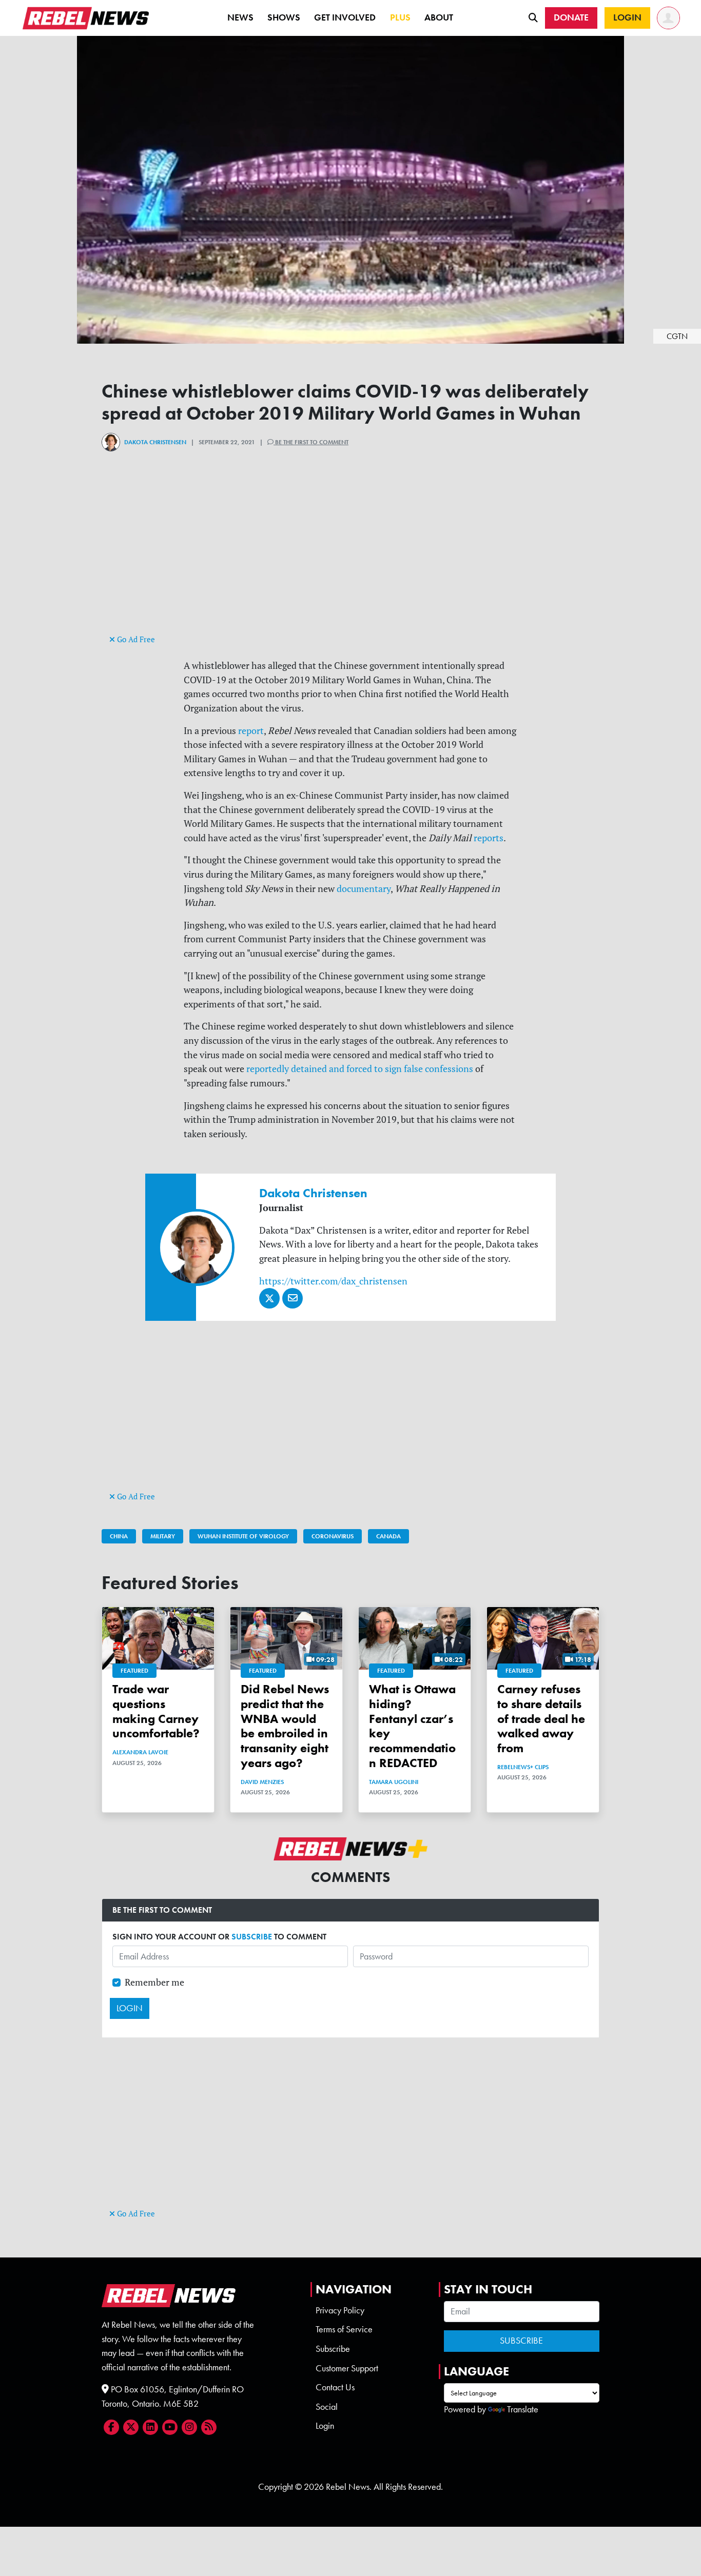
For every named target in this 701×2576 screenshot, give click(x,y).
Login (325, 2426)
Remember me (154, 1982)
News (240, 17)
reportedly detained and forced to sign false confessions (360, 1069)
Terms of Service (344, 2329)
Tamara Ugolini (394, 1782)
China (119, 1536)
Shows (284, 17)
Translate (523, 2409)
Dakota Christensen (155, 442)
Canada (388, 1536)
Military (163, 1536)
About (439, 17)
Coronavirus (333, 1536)
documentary (364, 889)
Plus (400, 17)
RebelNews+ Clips (523, 1767)
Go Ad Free (135, 639)
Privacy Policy (340, 2310)
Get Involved (345, 17)
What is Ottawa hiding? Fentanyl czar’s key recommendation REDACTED (412, 1726)
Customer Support (347, 2368)
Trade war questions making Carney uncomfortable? (156, 1711)
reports (489, 838)
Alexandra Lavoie (140, 1752)
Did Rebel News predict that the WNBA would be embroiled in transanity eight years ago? (285, 1726)
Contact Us (335, 2387)
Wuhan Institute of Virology (243, 1536)
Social (327, 2407)
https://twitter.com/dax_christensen (333, 1281)
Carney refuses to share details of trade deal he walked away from (541, 1718)
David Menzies (262, 1782)
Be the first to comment (311, 442)
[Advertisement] (350, 560)
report (251, 731)
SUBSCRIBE (252, 1937)
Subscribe (333, 2349)
